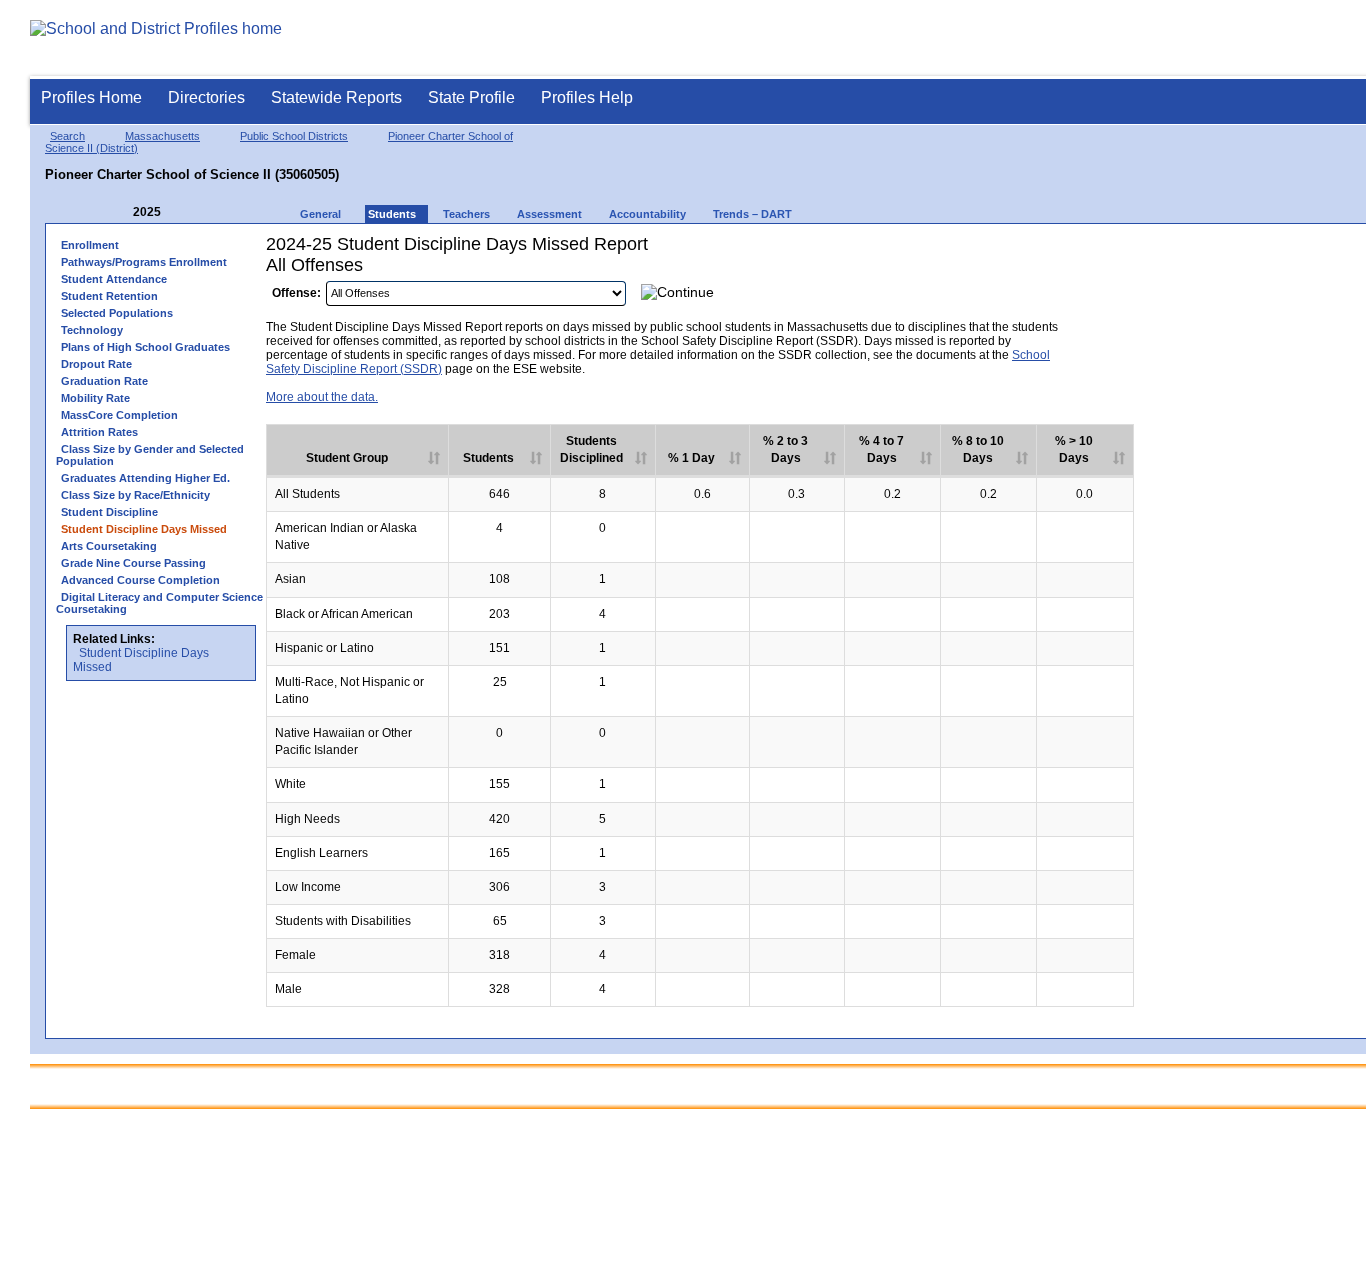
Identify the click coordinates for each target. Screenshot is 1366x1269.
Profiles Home (91, 97)
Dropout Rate (96, 364)
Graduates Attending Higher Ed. (145, 478)
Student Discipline (109, 512)
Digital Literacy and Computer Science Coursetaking (159, 603)
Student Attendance (114, 279)
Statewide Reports (336, 97)
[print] (1104, 298)
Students (488, 458)
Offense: (296, 293)
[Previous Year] (119, 212)
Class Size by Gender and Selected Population (150, 455)
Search (67, 136)
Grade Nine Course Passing (133, 563)
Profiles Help (587, 97)
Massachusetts (162, 136)
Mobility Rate (95, 398)
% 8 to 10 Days (978, 449)
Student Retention (109, 296)
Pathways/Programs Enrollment (144, 262)
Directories (206, 97)
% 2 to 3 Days (785, 449)
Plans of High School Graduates (145, 347)
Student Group (347, 458)
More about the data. (322, 397)
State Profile (471, 97)
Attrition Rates (99, 432)
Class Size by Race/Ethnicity (135, 495)
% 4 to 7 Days (881, 449)
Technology (92, 330)
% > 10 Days (1074, 449)
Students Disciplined (591, 449)
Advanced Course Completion (140, 580)
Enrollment (90, 245)
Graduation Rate (104, 381)
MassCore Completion (119, 415)
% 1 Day (691, 458)
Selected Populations (117, 313)
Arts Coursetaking (109, 546)
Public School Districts (294, 136)
